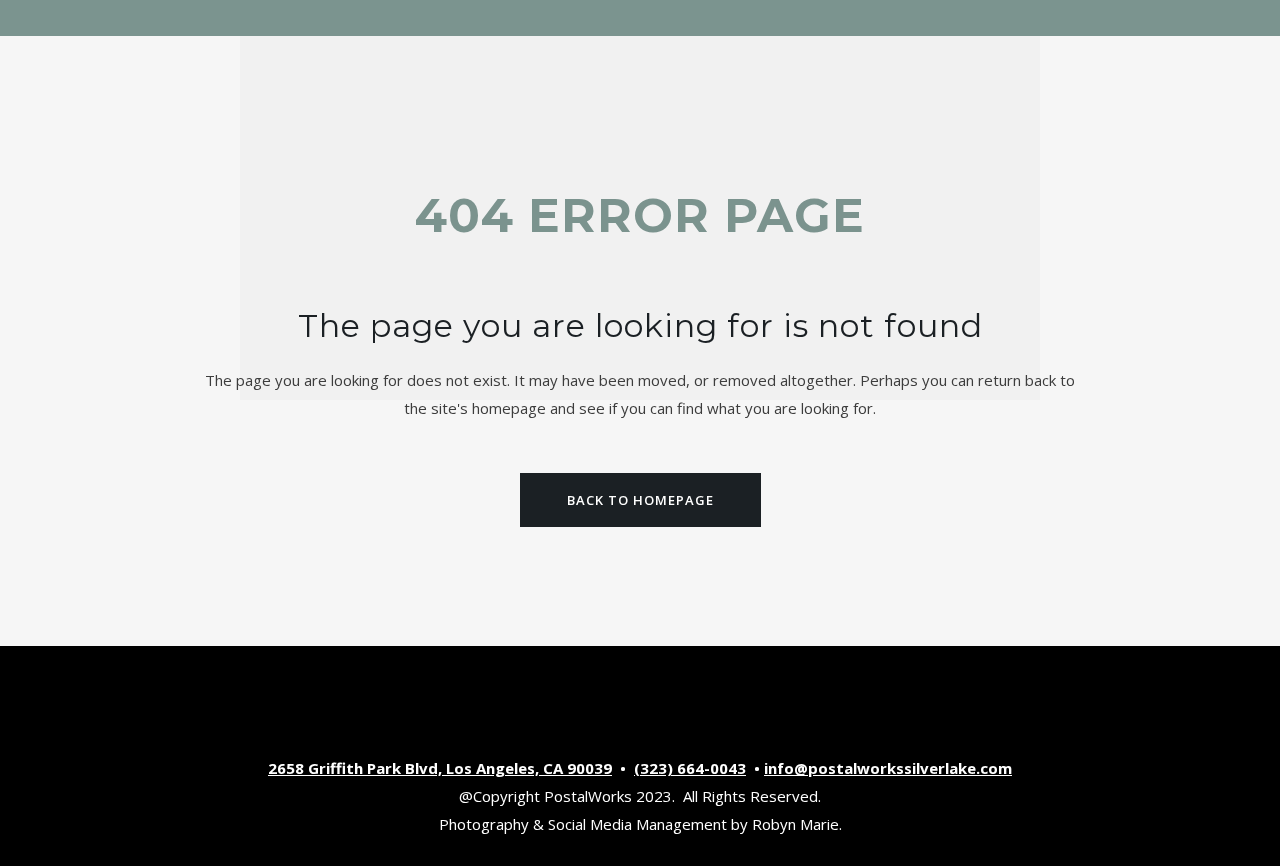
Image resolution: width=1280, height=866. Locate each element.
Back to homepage (640, 500)
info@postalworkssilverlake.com (888, 768)
